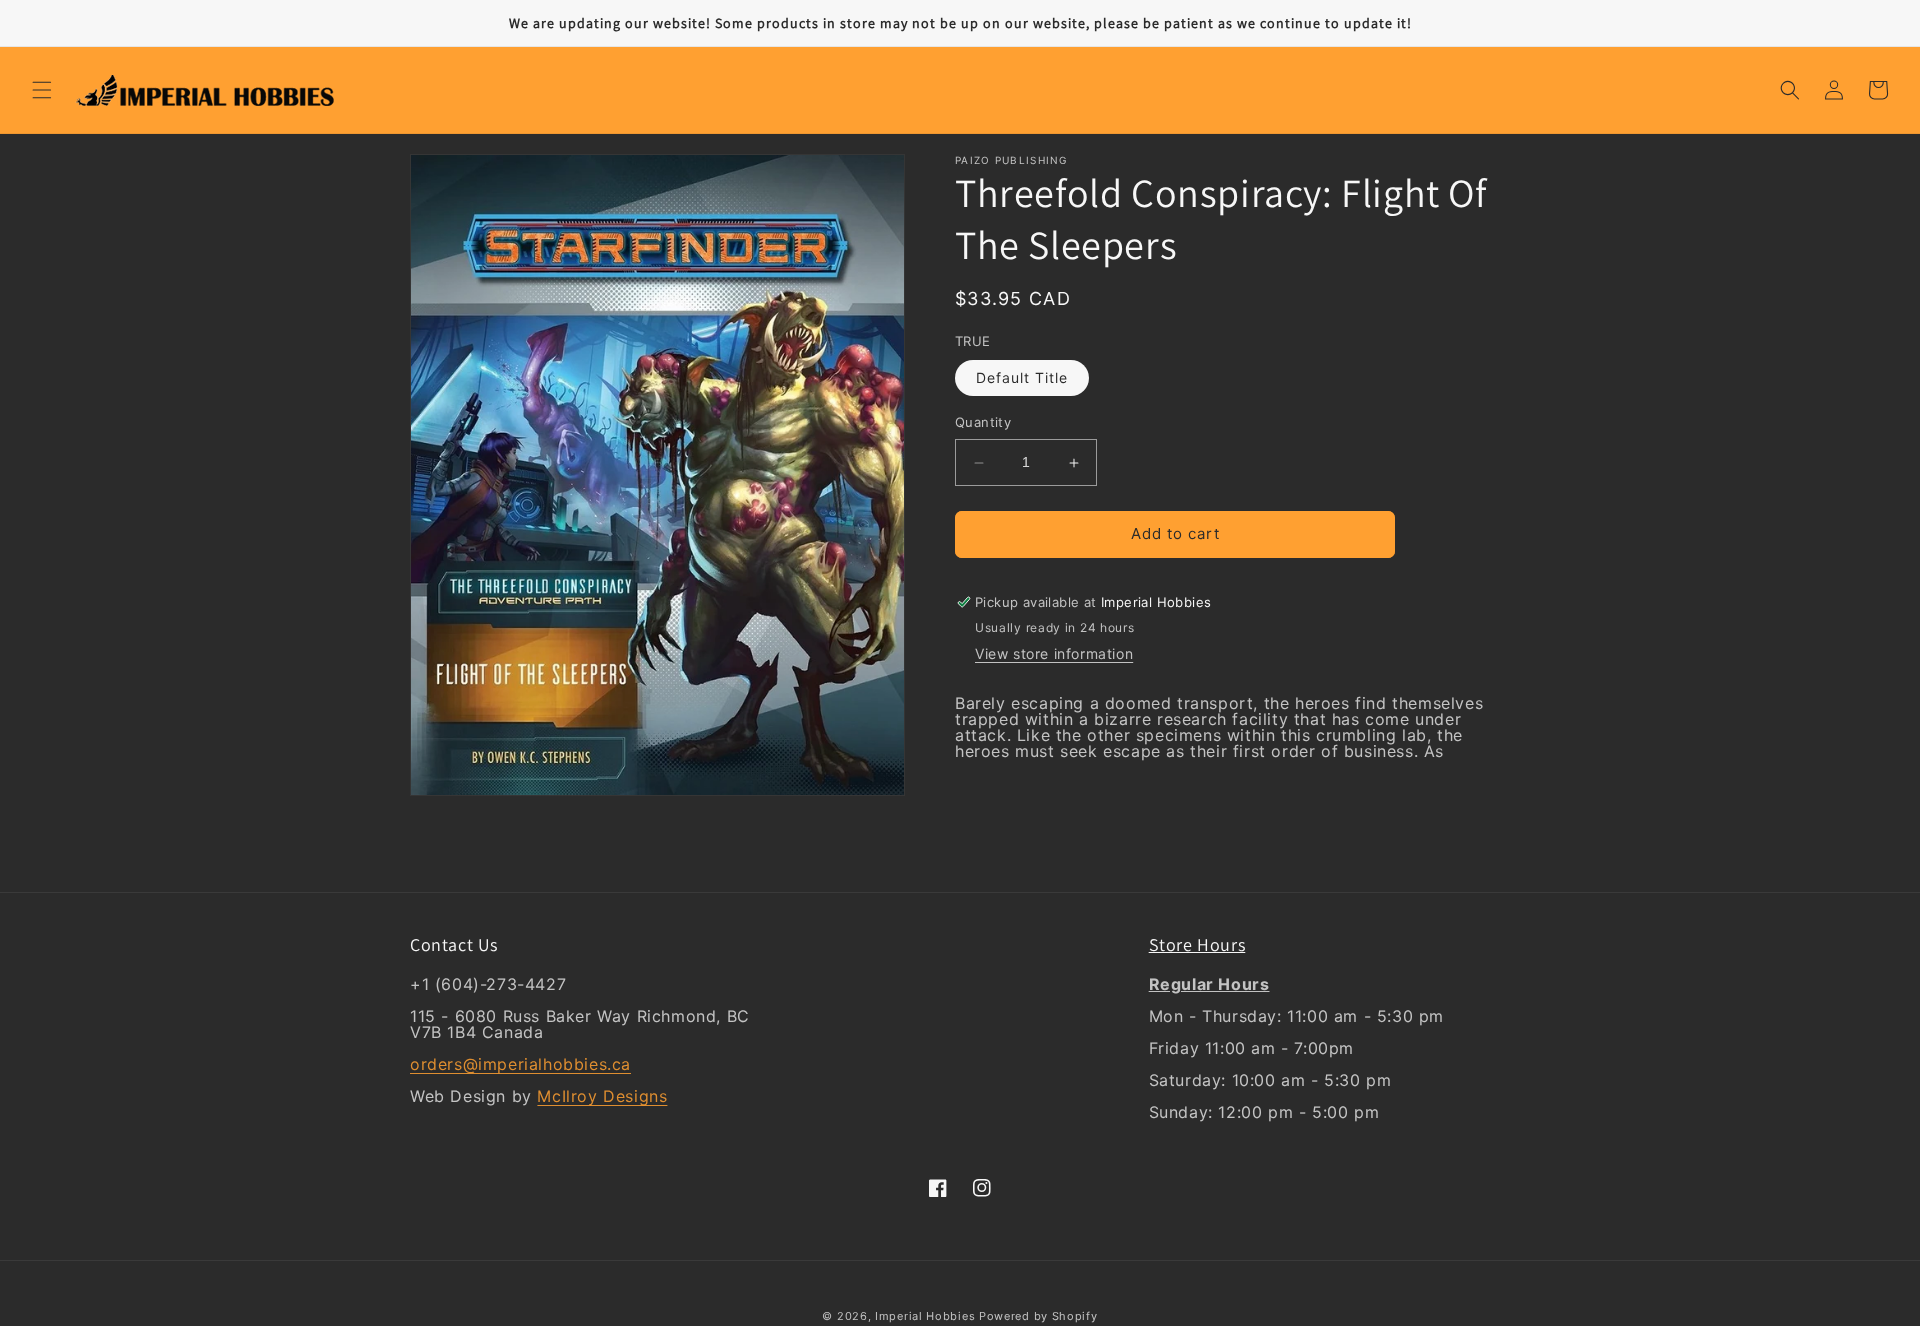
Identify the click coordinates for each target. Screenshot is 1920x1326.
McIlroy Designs (602, 1096)
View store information (1054, 653)
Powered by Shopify (1038, 1316)
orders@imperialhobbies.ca (520, 1064)
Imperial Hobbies (925, 1316)
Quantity (983, 423)
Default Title (1022, 378)
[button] (42, 90)
